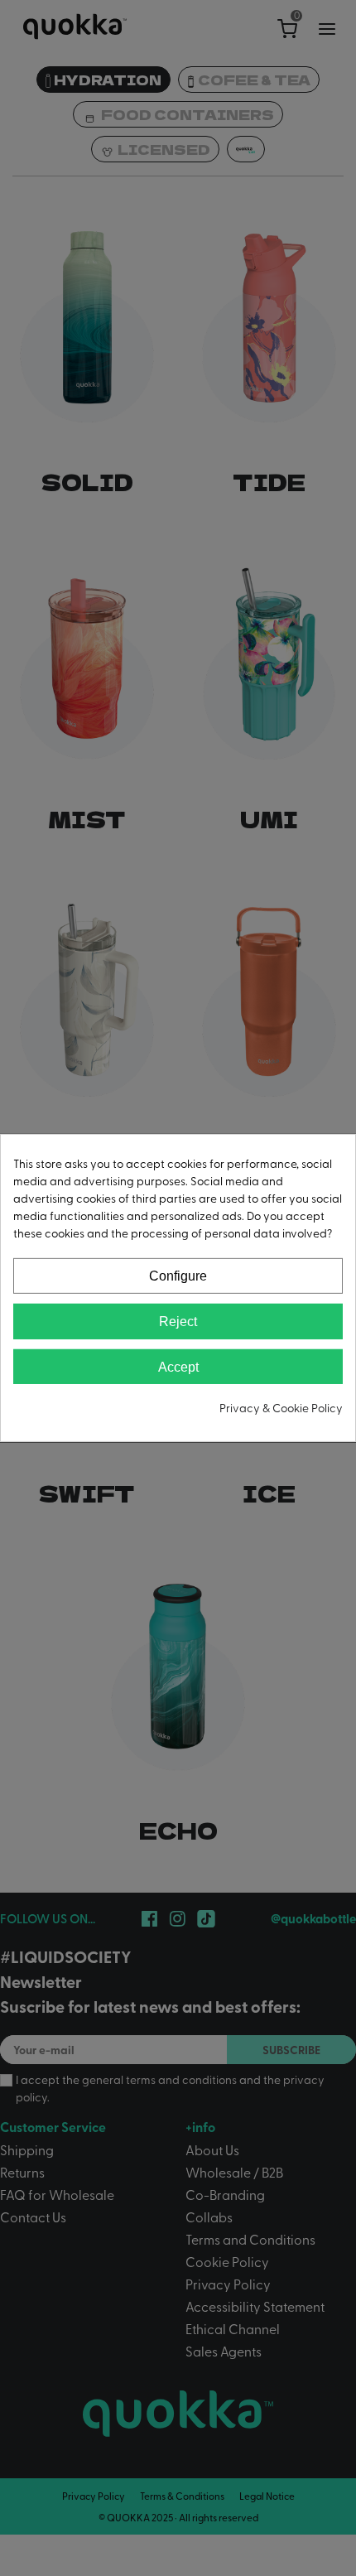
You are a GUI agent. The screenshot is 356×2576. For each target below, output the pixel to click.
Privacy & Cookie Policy (281, 1408)
